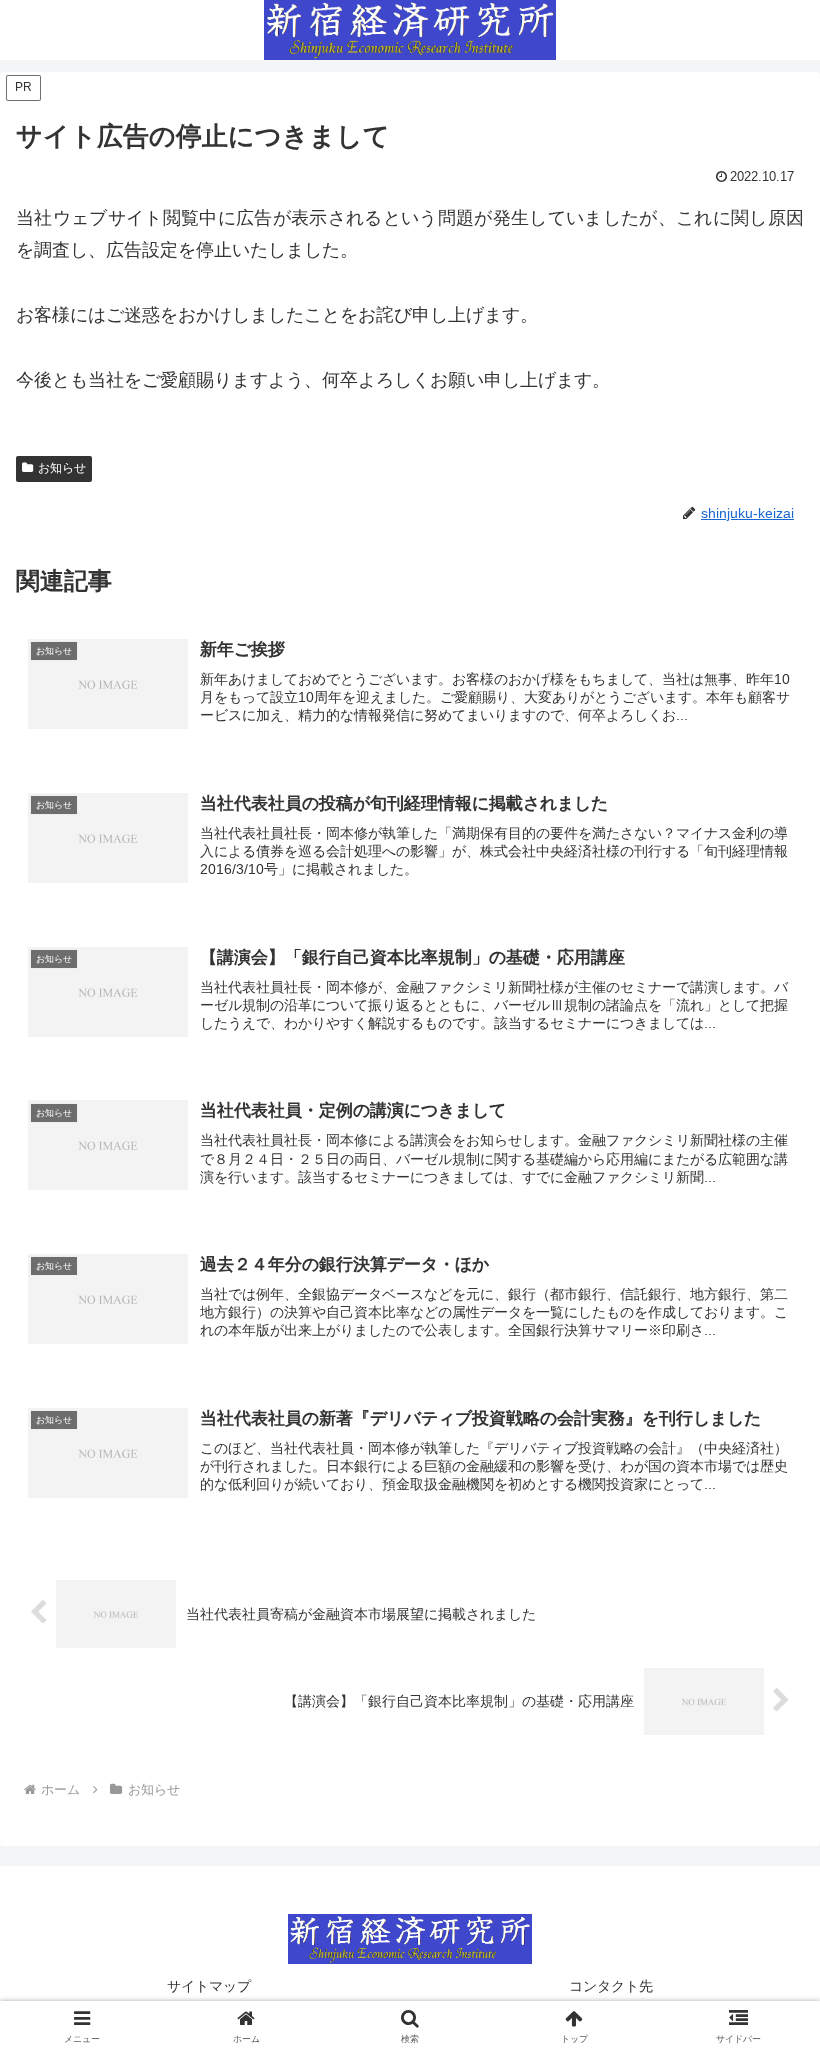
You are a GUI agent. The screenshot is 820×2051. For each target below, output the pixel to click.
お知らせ (62, 468)
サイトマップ (209, 1986)
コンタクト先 (611, 1986)
